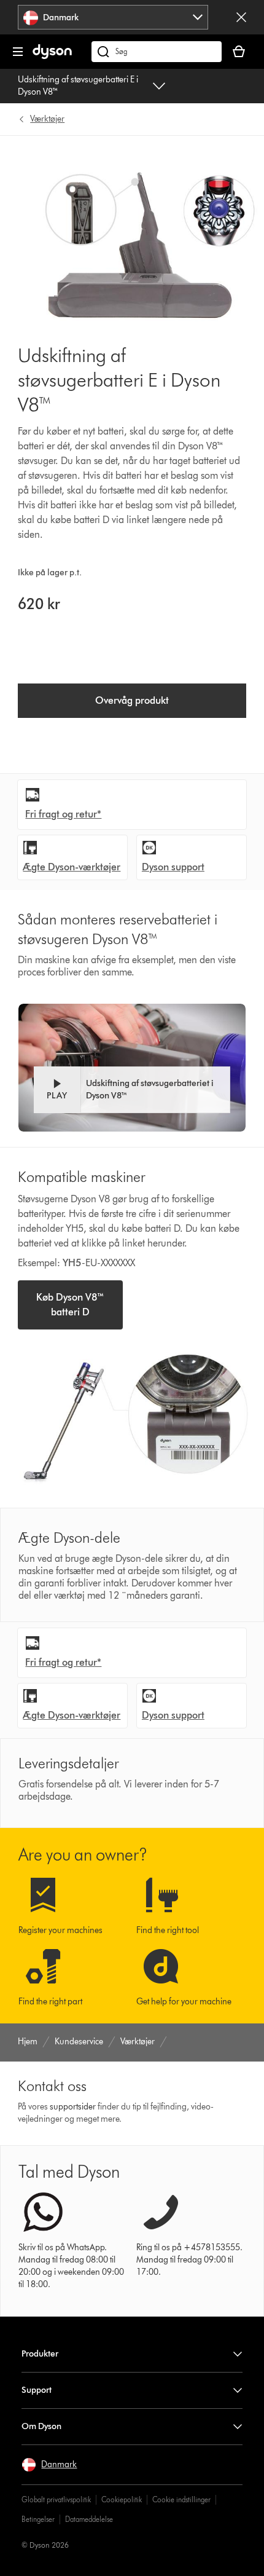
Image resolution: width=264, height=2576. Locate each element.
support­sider (73, 2107)
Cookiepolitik (122, 2499)
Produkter (40, 2354)
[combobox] (113, 17)
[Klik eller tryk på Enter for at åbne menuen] (18, 52)
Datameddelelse (89, 2519)
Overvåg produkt (132, 700)
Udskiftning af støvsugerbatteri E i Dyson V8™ (78, 86)
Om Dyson (41, 2426)
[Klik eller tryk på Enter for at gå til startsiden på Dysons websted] (52, 56)
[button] (132, 1090)
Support (37, 2390)
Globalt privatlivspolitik (56, 2499)
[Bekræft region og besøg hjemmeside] (241, 17)
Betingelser (38, 2519)
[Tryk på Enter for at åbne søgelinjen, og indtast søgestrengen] (157, 52)
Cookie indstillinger (181, 2499)
